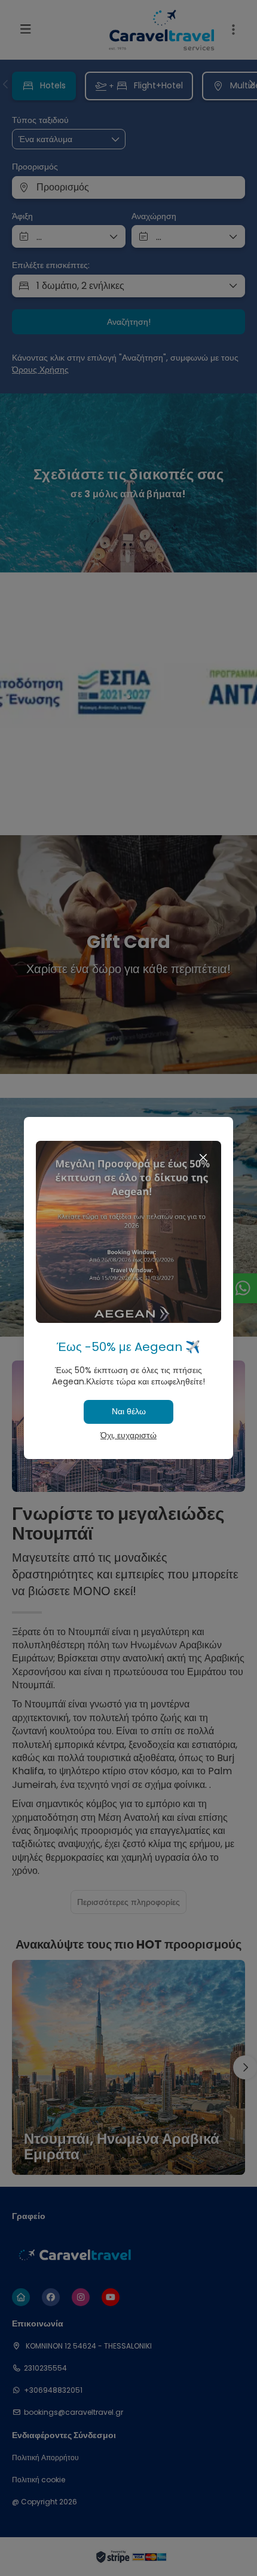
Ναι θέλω (129, 1411)
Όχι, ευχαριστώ (128, 1435)
